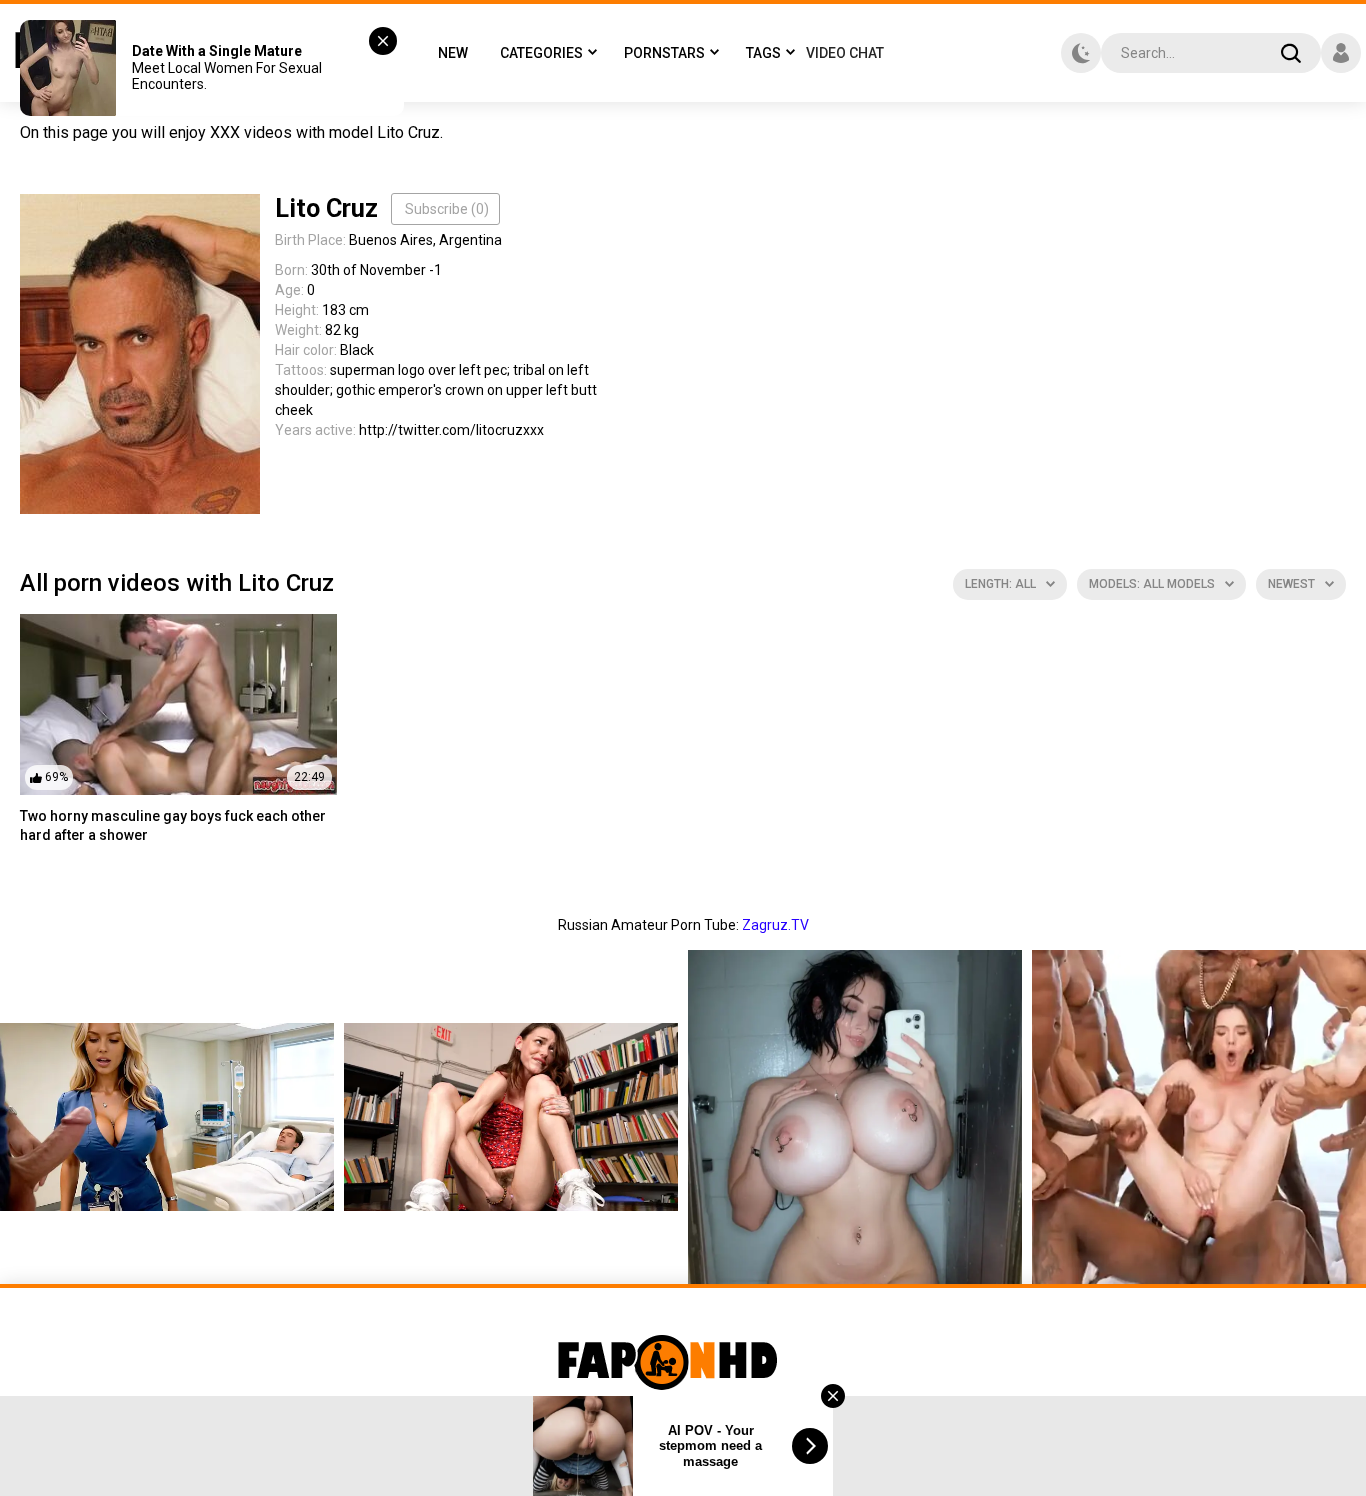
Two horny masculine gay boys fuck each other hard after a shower (173, 826)
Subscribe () (447, 209)
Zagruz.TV (775, 925)
